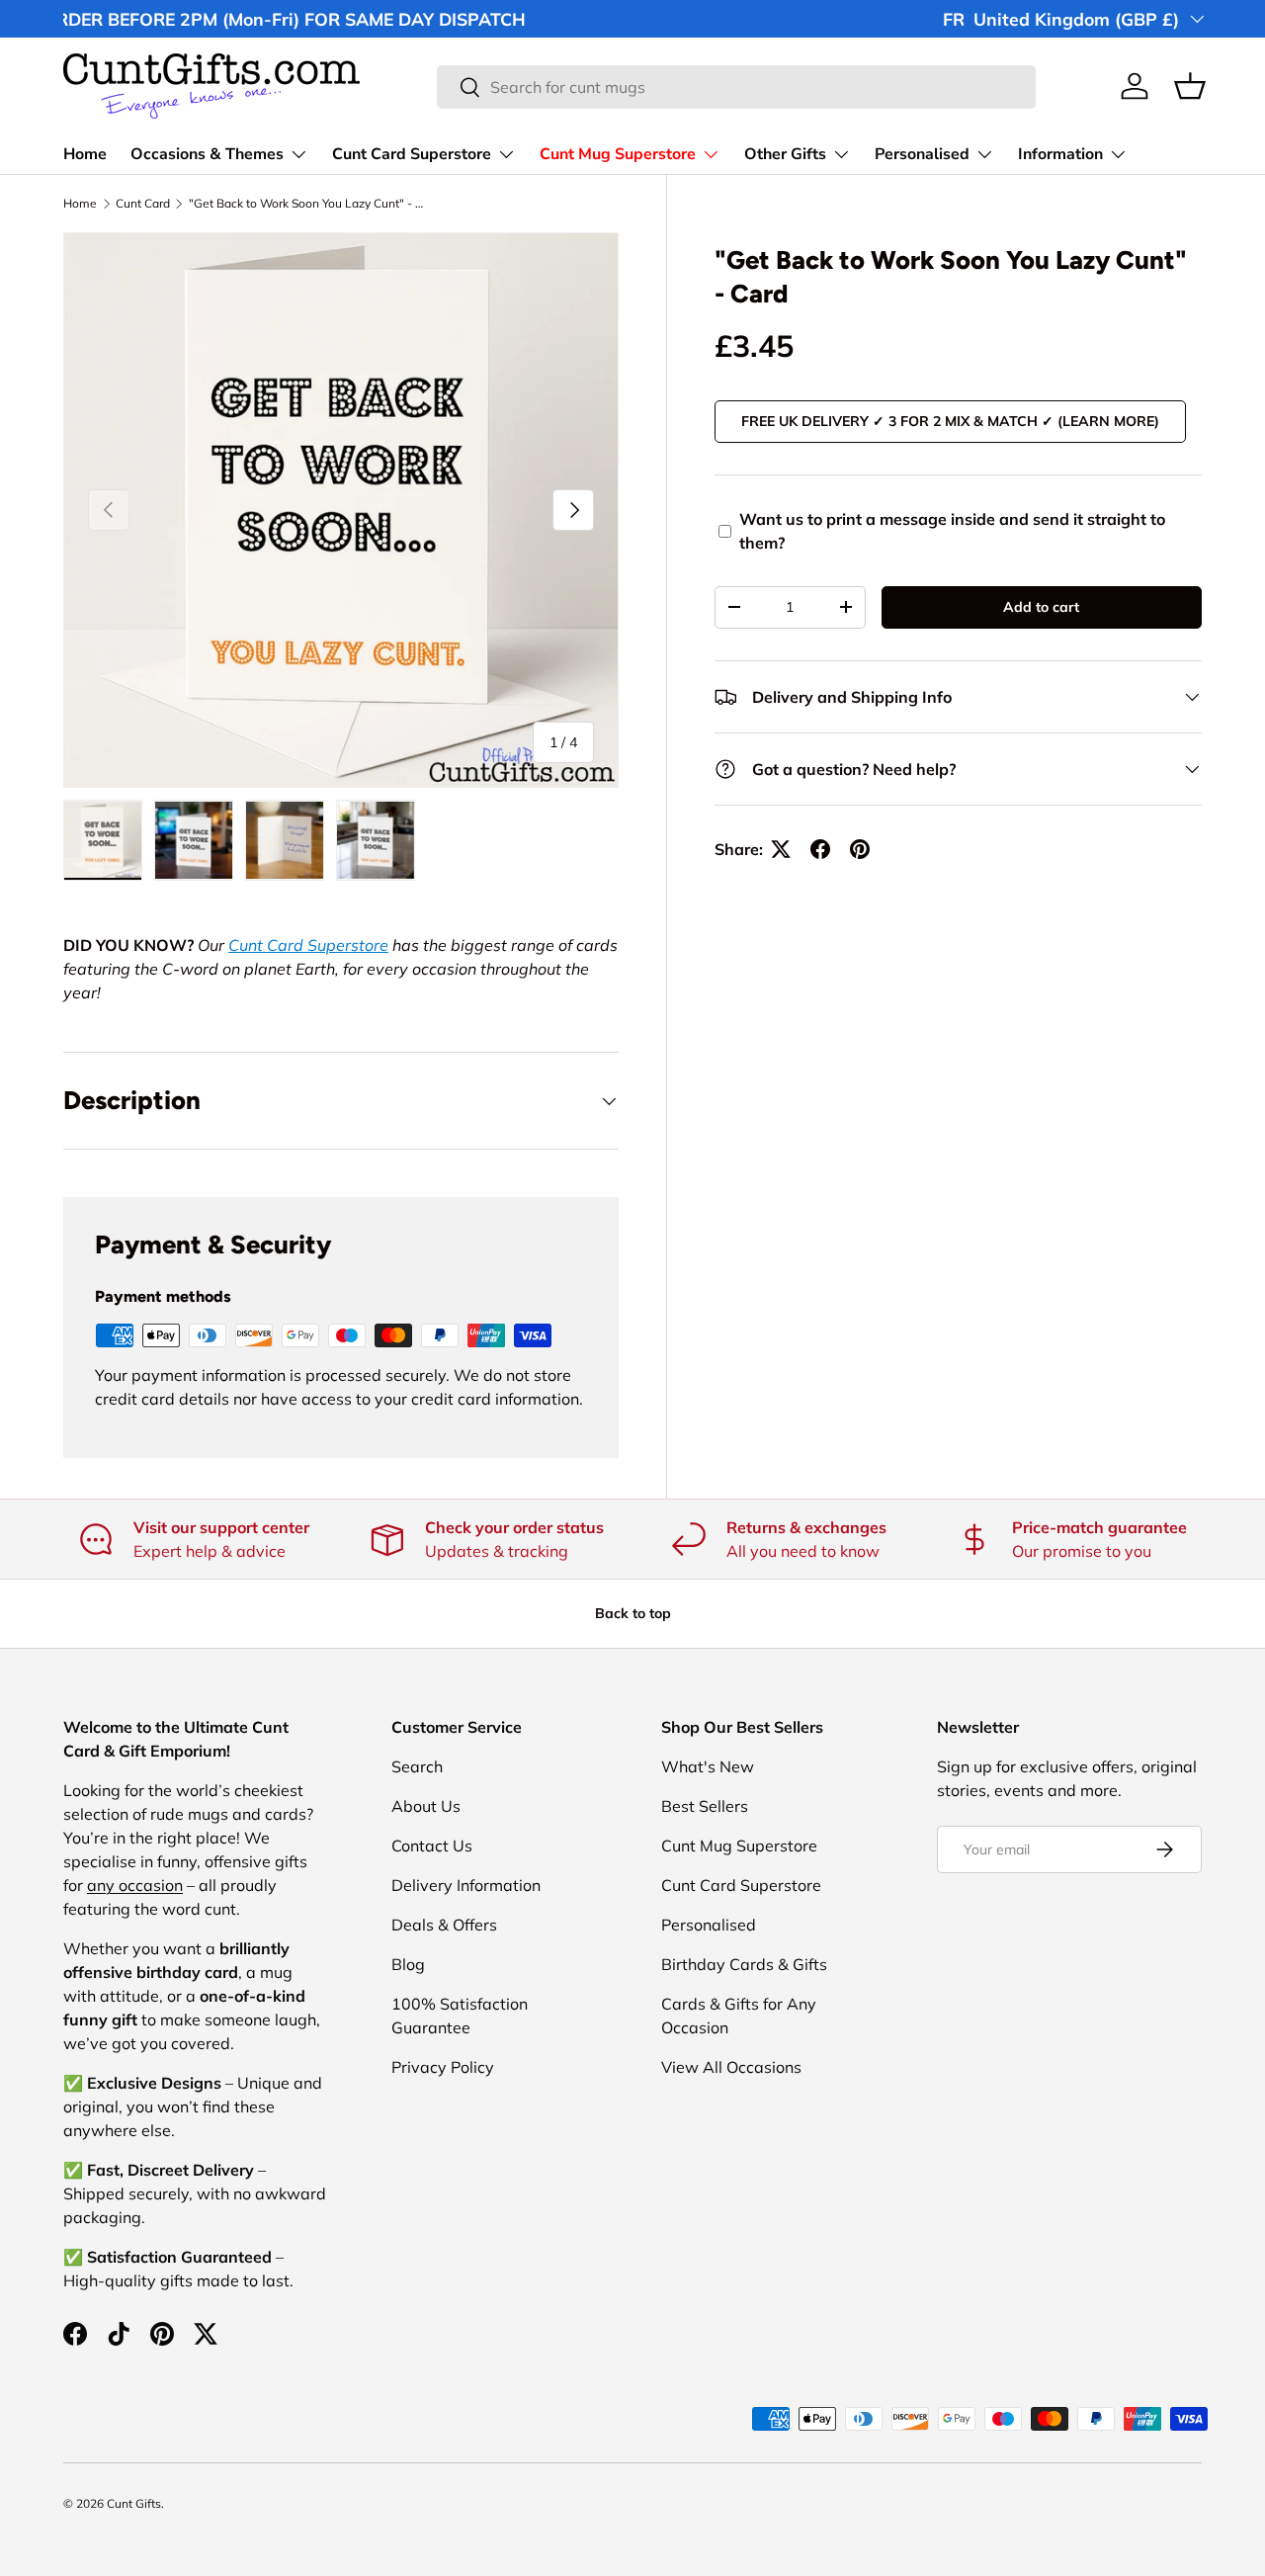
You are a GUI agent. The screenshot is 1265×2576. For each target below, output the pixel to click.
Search (417, 1766)
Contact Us (432, 1846)
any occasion (135, 1885)
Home (85, 154)
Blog (408, 1964)
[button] (1190, 86)
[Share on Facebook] (820, 849)
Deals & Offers (444, 1925)
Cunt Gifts (134, 2503)
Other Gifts (785, 154)
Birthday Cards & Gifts (744, 1964)
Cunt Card (143, 204)
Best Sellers (705, 1806)
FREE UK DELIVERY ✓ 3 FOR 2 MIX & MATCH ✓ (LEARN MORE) (950, 421)
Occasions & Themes (207, 154)
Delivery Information (466, 1885)
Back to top (633, 1613)
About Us (426, 1806)
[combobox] (737, 87)
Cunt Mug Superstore (618, 154)
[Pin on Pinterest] (860, 849)
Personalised (922, 154)
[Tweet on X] (781, 849)
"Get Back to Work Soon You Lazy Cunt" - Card (307, 204)
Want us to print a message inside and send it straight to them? (952, 531)
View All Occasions (731, 2067)
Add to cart (1041, 607)
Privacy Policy (443, 2067)
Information (1060, 154)
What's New (708, 1766)
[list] (341, 510)
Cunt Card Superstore (412, 154)
